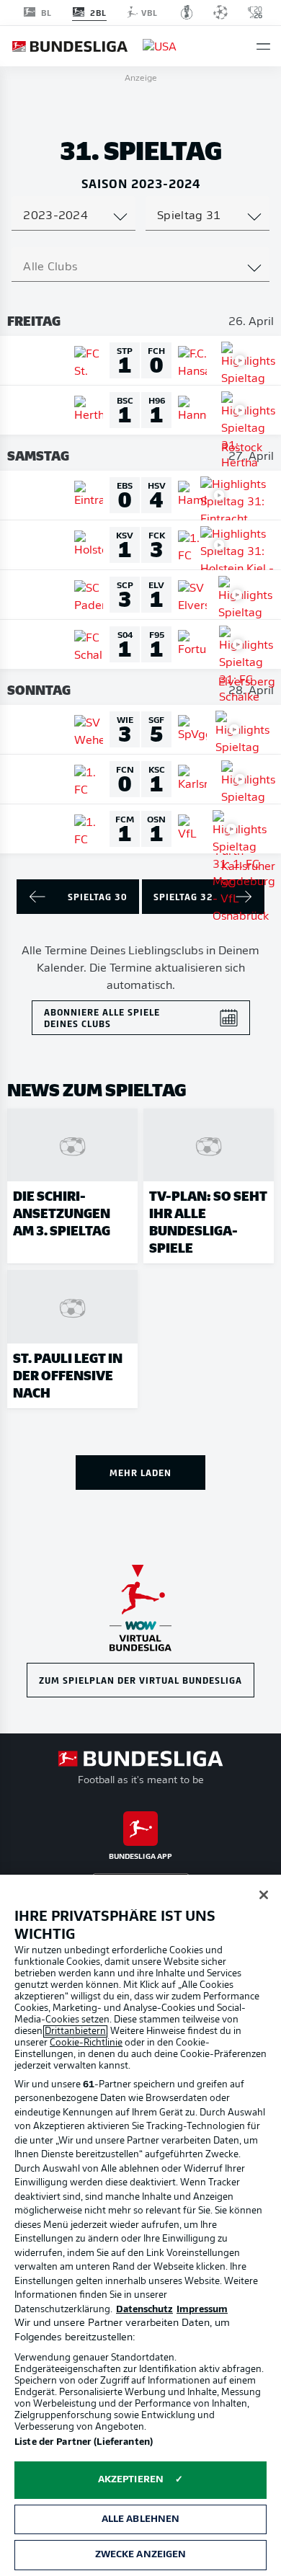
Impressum (202, 2310)
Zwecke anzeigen (141, 2555)
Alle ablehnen (141, 2519)
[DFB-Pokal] (187, 12)
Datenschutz (144, 2310)
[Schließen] (264, 1895)
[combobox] (73, 216)
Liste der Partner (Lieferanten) (84, 2442)
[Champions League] (220, 12)
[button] (263, 46)
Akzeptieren (131, 2480)
